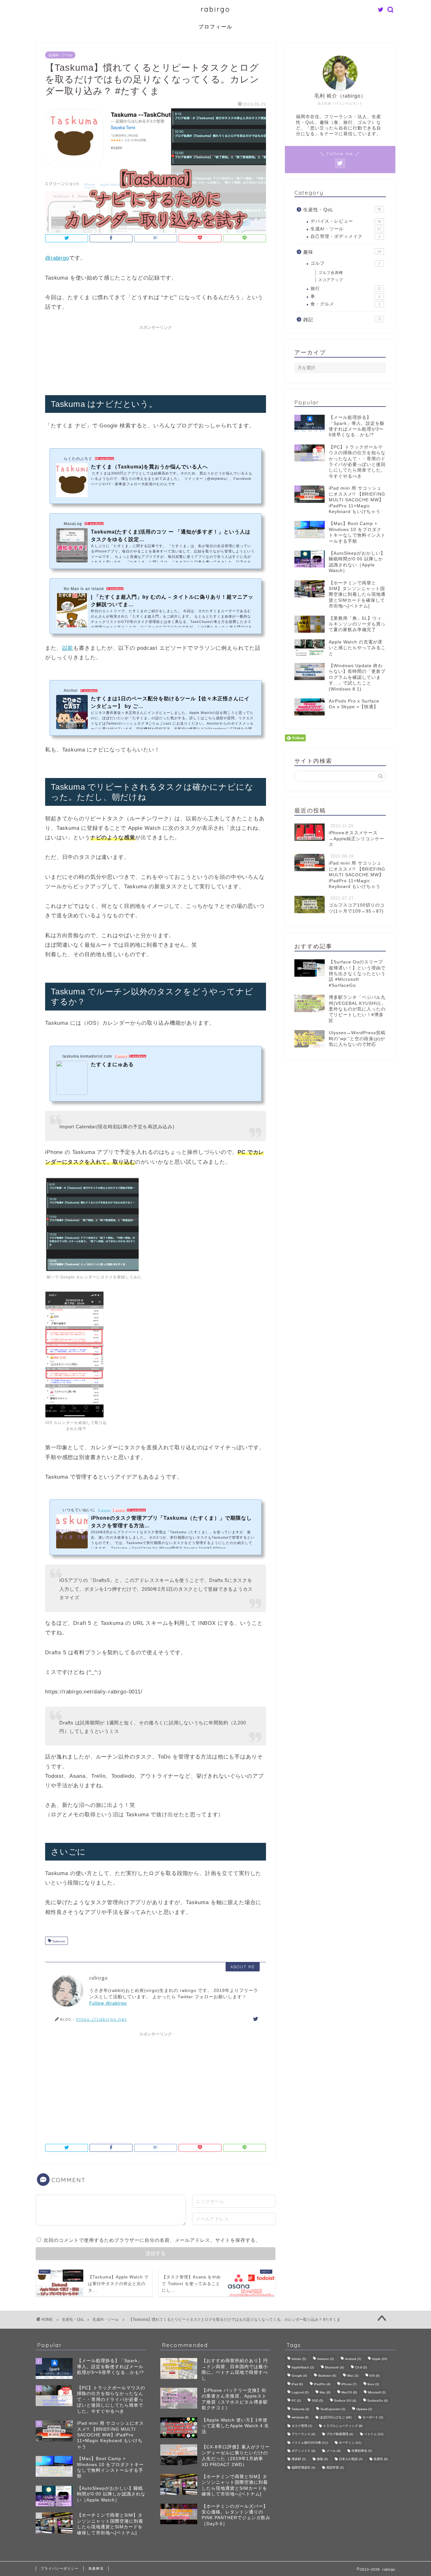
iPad (297, 2384)
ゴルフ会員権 (331, 273)
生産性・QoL (342, 210)
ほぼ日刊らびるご (336, 2418)
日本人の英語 (351, 2459)
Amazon (325, 2359)
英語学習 (335, 2467)
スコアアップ (331, 280)
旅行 (346, 289)
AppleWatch (303, 2367)
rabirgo (215, 9)
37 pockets (136, 1510)
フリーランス (303, 2434)
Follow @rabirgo (108, 2003)
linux (373, 2384)
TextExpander (333, 2409)
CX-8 (361, 2367)
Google (299, 2376)
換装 (322, 2459)
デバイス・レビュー (346, 221)
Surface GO (345, 2401)
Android (353, 2359)
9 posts (104, 1510)
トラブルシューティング (343, 2426)
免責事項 (96, 2568)
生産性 (381, 2459)
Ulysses (364, 2409)
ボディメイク (303, 2451)
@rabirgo (57, 258)
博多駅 (299, 2459)
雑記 (342, 320)
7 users (119, 1510)
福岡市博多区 (303, 2467)
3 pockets (115, 589)
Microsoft (377, 2392)
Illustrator (327, 2376)
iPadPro (322, 2384)
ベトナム (374, 2434)
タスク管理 (302, 2426)
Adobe (299, 2359)
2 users (121, 1056)
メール (333, 2451)
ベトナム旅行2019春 (310, 2443)
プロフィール (215, 27)
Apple (380, 2359)
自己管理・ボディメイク (345, 236)
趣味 (342, 252)
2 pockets (89, 691)
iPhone (349, 2384)
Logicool (300, 2392)
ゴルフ (345, 263)
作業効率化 (362, 2451)
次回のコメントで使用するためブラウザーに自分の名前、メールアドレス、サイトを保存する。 (152, 2240)
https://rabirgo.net (101, 2019)
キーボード (373, 2418)
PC (296, 2401)
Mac (325, 2392)
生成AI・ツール (60, 55)
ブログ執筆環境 (340, 2434)
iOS (375, 2376)
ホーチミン (350, 2443)
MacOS (349, 2392)
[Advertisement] (160, 357)
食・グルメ (345, 304)
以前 (68, 648)
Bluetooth (334, 2367)
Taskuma (58, 1941)
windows (300, 2418)
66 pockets (104, 459)
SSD (317, 2401)
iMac (353, 2376)
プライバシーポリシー (60, 2568)
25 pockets (94, 524)
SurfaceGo (378, 2401)
